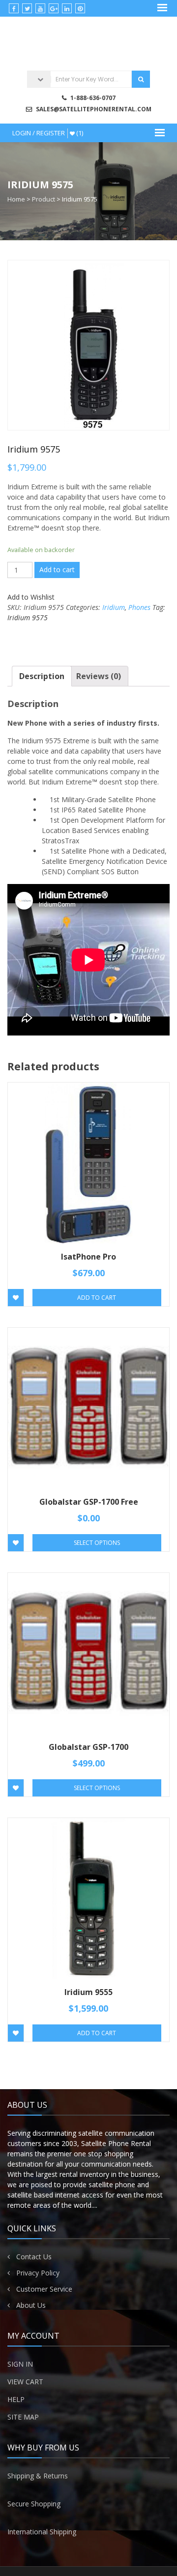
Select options (97, 1543)
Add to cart (57, 569)
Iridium (114, 607)
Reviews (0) (99, 676)
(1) (79, 133)
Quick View (88, 1149)
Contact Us (34, 2257)
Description (42, 676)
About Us (31, 2305)
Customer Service (44, 2289)
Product (44, 199)
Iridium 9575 (28, 618)
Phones (139, 607)
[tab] (42, 676)
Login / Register (39, 133)
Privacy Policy (38, 2273)
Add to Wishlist (31, 597)
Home (16, 199)
